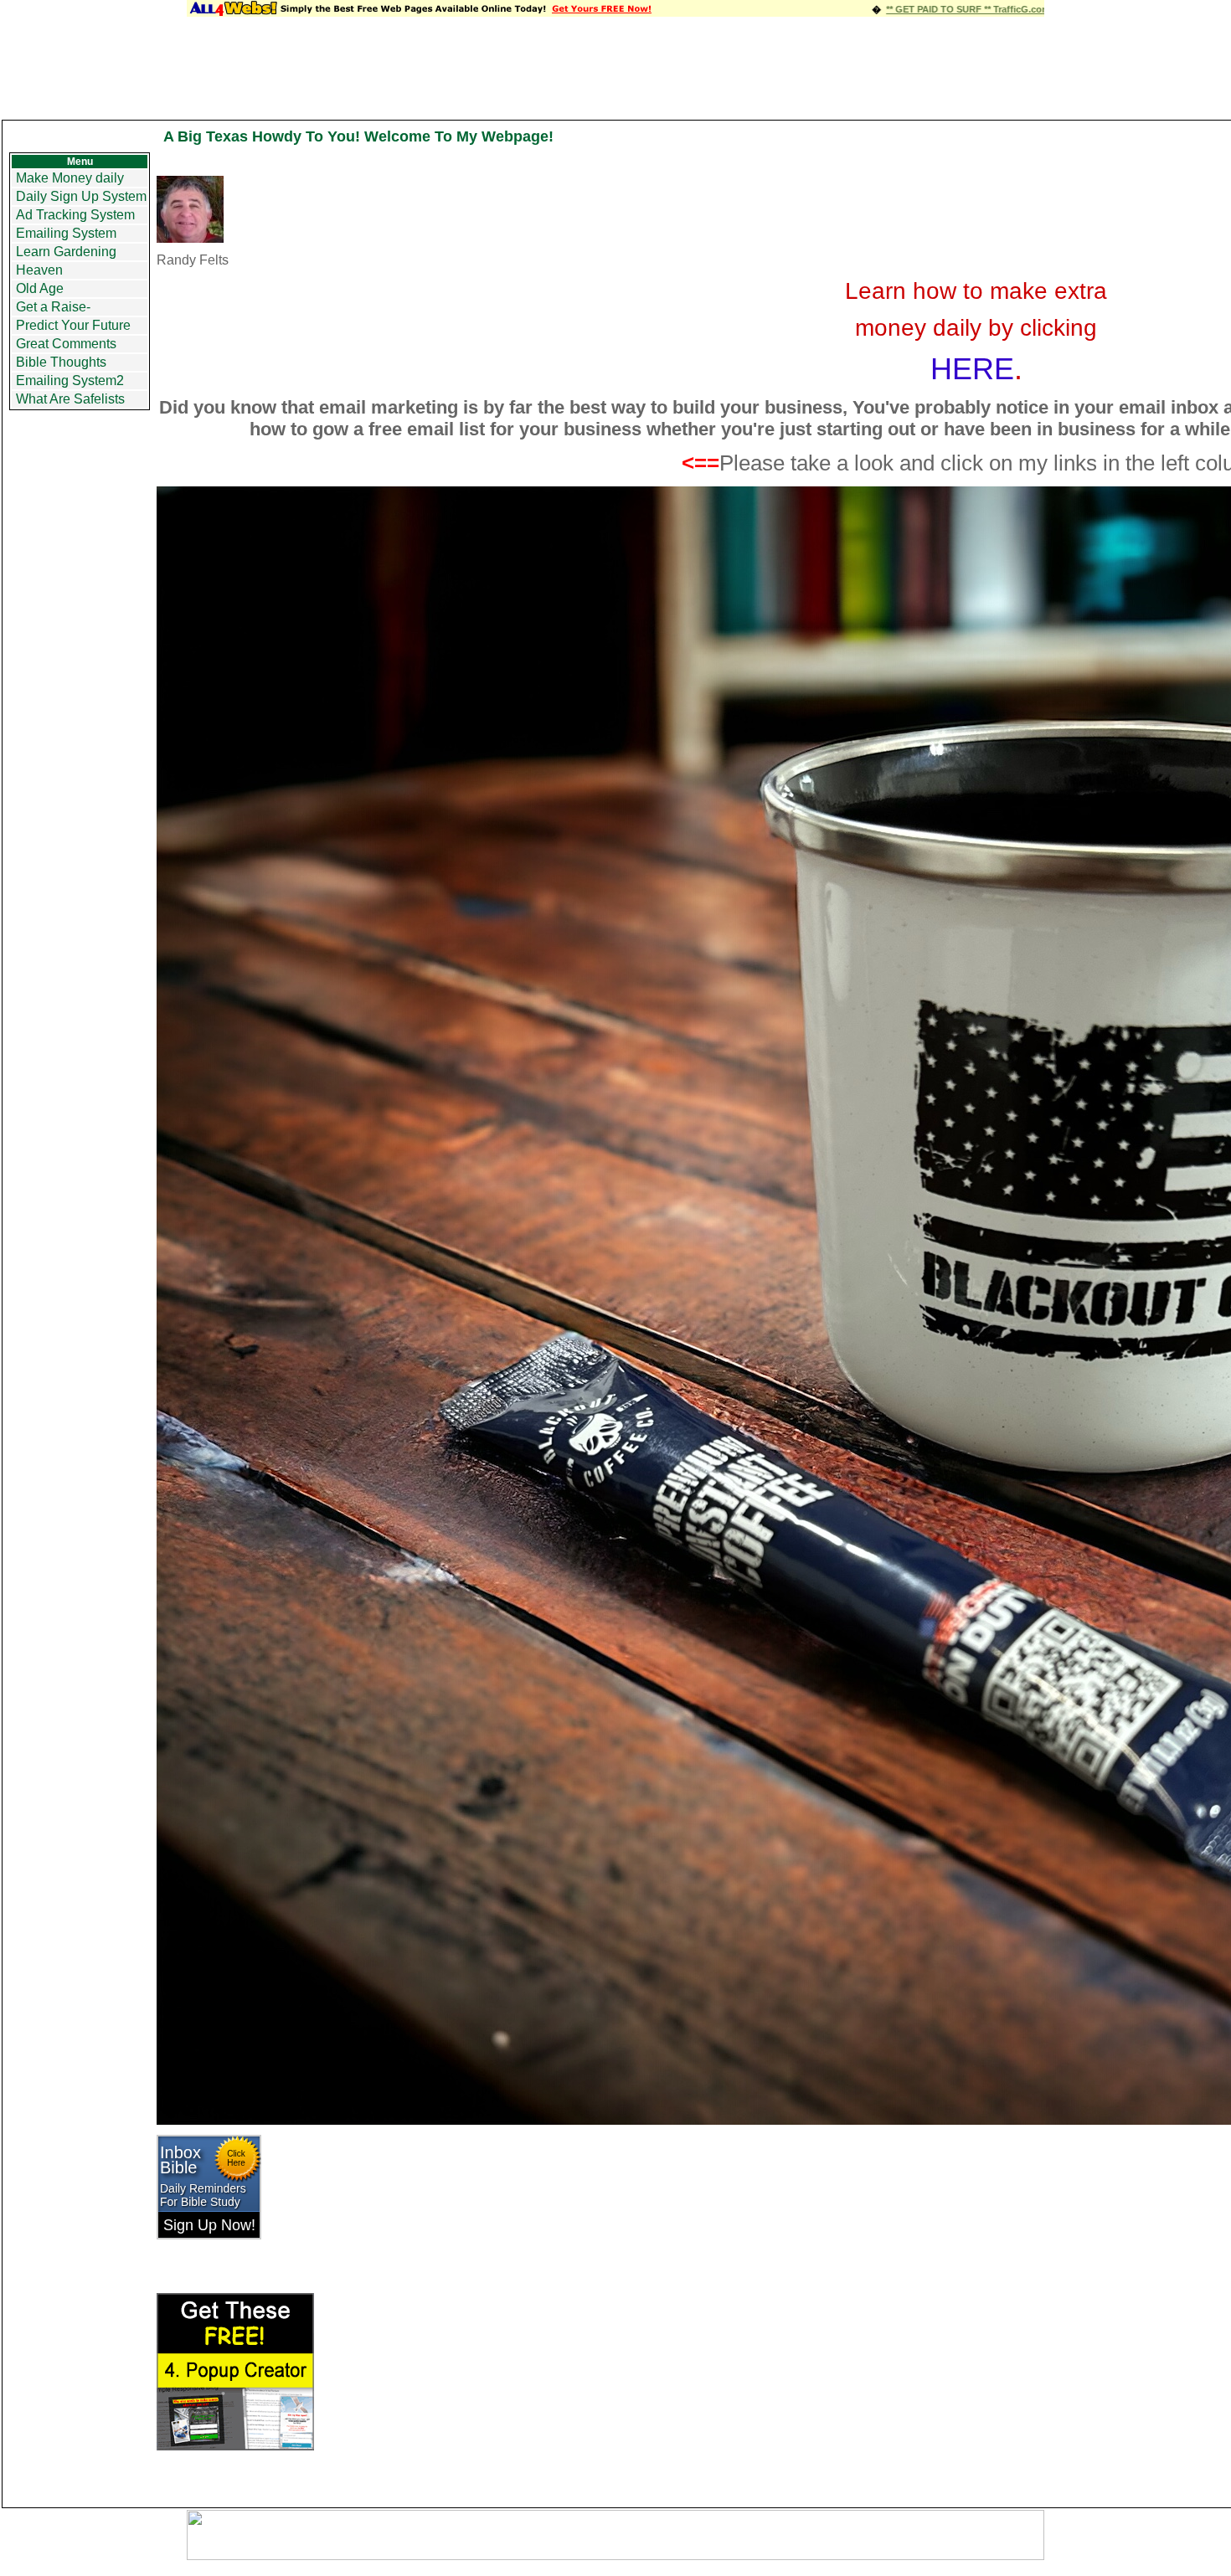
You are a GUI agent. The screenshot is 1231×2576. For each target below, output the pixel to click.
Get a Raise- (53, 307)
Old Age (40, 288)
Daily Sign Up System (81, 196)
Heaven (39, 270)
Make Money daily (70, 178)
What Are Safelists (70, 399)
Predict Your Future (73, 325)
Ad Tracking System (75, 215)
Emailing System (66, 233)
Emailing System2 (70, 380)
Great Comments (66, 344)
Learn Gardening (66, 252)
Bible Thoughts (61, 362)
